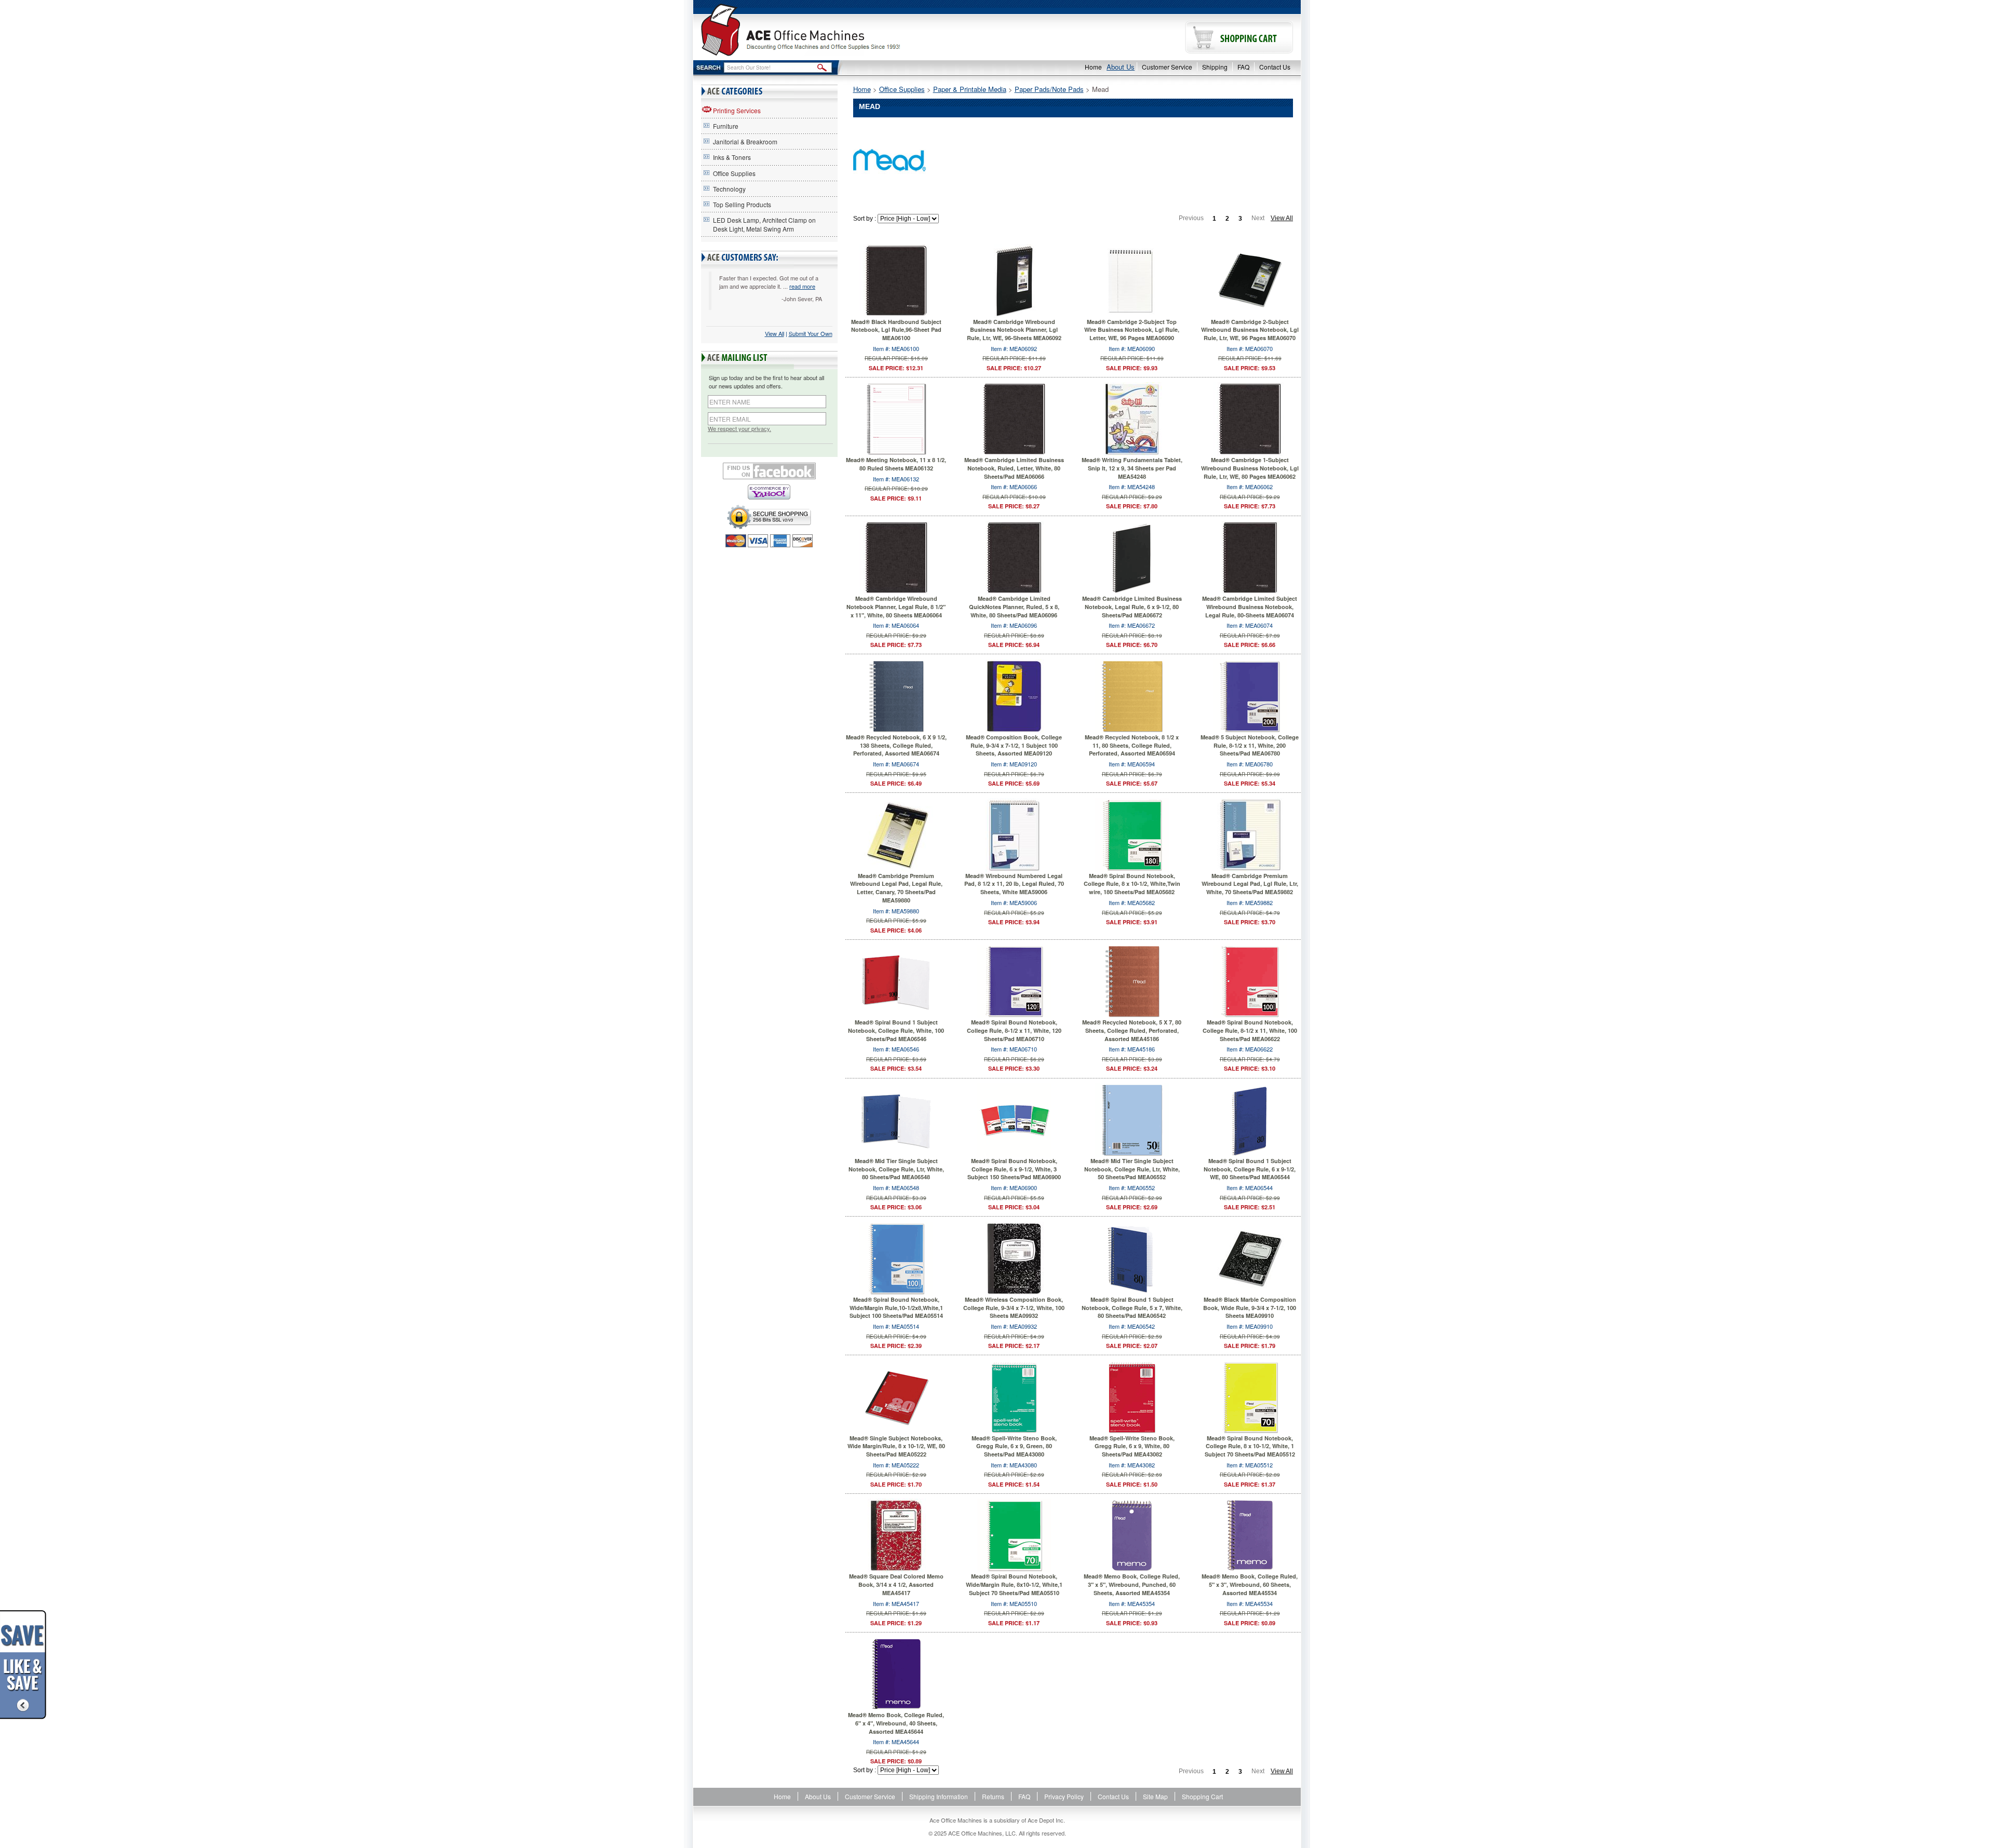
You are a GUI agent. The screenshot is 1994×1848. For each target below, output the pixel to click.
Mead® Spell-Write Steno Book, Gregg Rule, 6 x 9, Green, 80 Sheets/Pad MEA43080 (1014, 1446)
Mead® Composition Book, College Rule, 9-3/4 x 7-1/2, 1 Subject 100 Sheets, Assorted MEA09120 (1014, 745)
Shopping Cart (1202, 1796)
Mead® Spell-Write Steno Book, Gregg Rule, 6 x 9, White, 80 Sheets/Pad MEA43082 (1132, 1446)
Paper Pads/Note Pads (1049, 89)
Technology (729, 189)
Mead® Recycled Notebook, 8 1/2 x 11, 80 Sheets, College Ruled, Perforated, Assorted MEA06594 (1132, 745)
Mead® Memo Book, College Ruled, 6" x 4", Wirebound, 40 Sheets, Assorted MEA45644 (896, 1723)
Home (1093, 67)
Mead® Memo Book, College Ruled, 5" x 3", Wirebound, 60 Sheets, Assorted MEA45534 (1250, 1584)
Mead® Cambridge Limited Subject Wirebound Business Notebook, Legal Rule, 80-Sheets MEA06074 (1250, 606)
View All (774, 333)
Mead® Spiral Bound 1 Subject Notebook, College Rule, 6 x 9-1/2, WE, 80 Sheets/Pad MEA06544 (1250, 1169)
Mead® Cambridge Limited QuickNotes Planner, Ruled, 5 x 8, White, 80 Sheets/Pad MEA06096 (1014, 606)
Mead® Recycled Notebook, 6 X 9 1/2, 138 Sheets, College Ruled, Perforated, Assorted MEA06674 (896, 745)
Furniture (726, 126)
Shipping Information (939, 1796)
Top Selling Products (742, 204)
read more (802, 286)
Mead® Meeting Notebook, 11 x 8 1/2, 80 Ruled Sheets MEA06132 (896, 464)
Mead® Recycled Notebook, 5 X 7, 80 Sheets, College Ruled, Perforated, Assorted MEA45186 (1132, 1030)
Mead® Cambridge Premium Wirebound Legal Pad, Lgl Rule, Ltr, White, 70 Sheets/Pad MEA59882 (1250, 884)
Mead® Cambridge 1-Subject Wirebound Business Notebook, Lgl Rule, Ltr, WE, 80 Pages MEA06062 (1250, 468)
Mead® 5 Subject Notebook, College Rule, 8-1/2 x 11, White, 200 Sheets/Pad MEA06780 (1250, 745)
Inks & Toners (732, 157)
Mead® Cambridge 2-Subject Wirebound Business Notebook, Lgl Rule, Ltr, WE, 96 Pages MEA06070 (1250, 330)
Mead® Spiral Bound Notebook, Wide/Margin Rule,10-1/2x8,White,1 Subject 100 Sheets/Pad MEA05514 (896, 1307)
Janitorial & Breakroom (745, 141)
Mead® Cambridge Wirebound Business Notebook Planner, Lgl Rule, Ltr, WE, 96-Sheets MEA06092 (1014, 330)
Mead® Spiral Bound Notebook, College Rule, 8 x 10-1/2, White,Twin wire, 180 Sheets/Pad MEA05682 (1132, 884)
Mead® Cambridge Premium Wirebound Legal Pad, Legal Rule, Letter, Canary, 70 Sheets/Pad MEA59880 (896, 888)
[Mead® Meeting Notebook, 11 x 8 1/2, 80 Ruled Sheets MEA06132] (896, 418)
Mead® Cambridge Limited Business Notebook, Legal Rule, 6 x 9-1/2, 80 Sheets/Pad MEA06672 (1132, 606)
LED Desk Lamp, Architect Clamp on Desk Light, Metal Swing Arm (764, 224)
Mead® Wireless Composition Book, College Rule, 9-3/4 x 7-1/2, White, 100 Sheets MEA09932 (1014, 1307)
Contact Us (1275, 67)
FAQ (1243, 67)
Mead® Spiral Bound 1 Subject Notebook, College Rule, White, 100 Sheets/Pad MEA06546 (896, 1030)
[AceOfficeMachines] (845, 30)
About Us (1121, 67)
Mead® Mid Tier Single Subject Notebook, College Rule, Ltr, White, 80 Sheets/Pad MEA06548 (896, 1169)
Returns (993, 1796)
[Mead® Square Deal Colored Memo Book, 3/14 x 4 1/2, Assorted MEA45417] (896, 1534)
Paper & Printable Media (970, 89)
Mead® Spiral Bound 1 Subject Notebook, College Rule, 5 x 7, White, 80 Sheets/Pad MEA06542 (1132, 1307)
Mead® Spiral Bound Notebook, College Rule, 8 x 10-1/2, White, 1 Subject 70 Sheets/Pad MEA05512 (1250, 1446)
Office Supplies (734, 173)
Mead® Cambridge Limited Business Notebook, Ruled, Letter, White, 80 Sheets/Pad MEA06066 (1014, 468)
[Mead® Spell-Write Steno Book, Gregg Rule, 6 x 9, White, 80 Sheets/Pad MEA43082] (1132, 1396)
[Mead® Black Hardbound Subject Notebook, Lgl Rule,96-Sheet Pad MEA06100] (896, 279)
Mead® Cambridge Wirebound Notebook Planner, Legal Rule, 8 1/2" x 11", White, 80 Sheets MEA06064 (896, 606)
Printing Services (737, 110)
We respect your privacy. (739, 429)
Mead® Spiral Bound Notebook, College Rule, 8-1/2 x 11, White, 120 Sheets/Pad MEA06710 (1014, 1030)
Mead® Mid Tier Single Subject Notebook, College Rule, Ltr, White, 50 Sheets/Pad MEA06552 (1132, 1169)
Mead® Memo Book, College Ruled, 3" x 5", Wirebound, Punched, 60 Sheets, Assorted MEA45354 (1132, 1584)
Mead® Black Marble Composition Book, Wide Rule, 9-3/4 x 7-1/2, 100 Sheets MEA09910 (1250, 1307)
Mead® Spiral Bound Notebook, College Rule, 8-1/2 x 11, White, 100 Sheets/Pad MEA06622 (1250, 1030)
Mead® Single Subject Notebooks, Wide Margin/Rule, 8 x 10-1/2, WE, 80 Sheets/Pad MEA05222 (896, 1446)
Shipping (1215, 67)
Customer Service (1167, 67)
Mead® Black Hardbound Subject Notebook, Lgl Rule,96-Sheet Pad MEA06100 (896, 330)
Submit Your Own (811, 333)
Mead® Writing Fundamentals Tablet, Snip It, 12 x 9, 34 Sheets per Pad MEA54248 (1132, 468)
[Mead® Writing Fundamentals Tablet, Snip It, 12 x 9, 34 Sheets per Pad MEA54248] (1132, 418)
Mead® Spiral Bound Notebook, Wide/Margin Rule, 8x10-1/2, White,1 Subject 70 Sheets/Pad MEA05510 (1014, 1584)
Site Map (1155, 1796)
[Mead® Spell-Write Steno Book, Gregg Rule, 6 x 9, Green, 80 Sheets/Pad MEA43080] (1014, 1396)
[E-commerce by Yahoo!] (769, 492)
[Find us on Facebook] (769, 471)
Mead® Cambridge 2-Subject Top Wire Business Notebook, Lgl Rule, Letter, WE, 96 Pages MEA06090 (1132, 330)
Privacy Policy (1064, 1796)
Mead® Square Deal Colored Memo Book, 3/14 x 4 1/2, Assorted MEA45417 (896, 1584)
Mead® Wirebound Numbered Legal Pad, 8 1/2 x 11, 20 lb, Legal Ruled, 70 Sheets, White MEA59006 (1014, 884)
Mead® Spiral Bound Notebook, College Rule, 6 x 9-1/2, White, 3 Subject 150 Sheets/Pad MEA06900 (1014, 1169)
